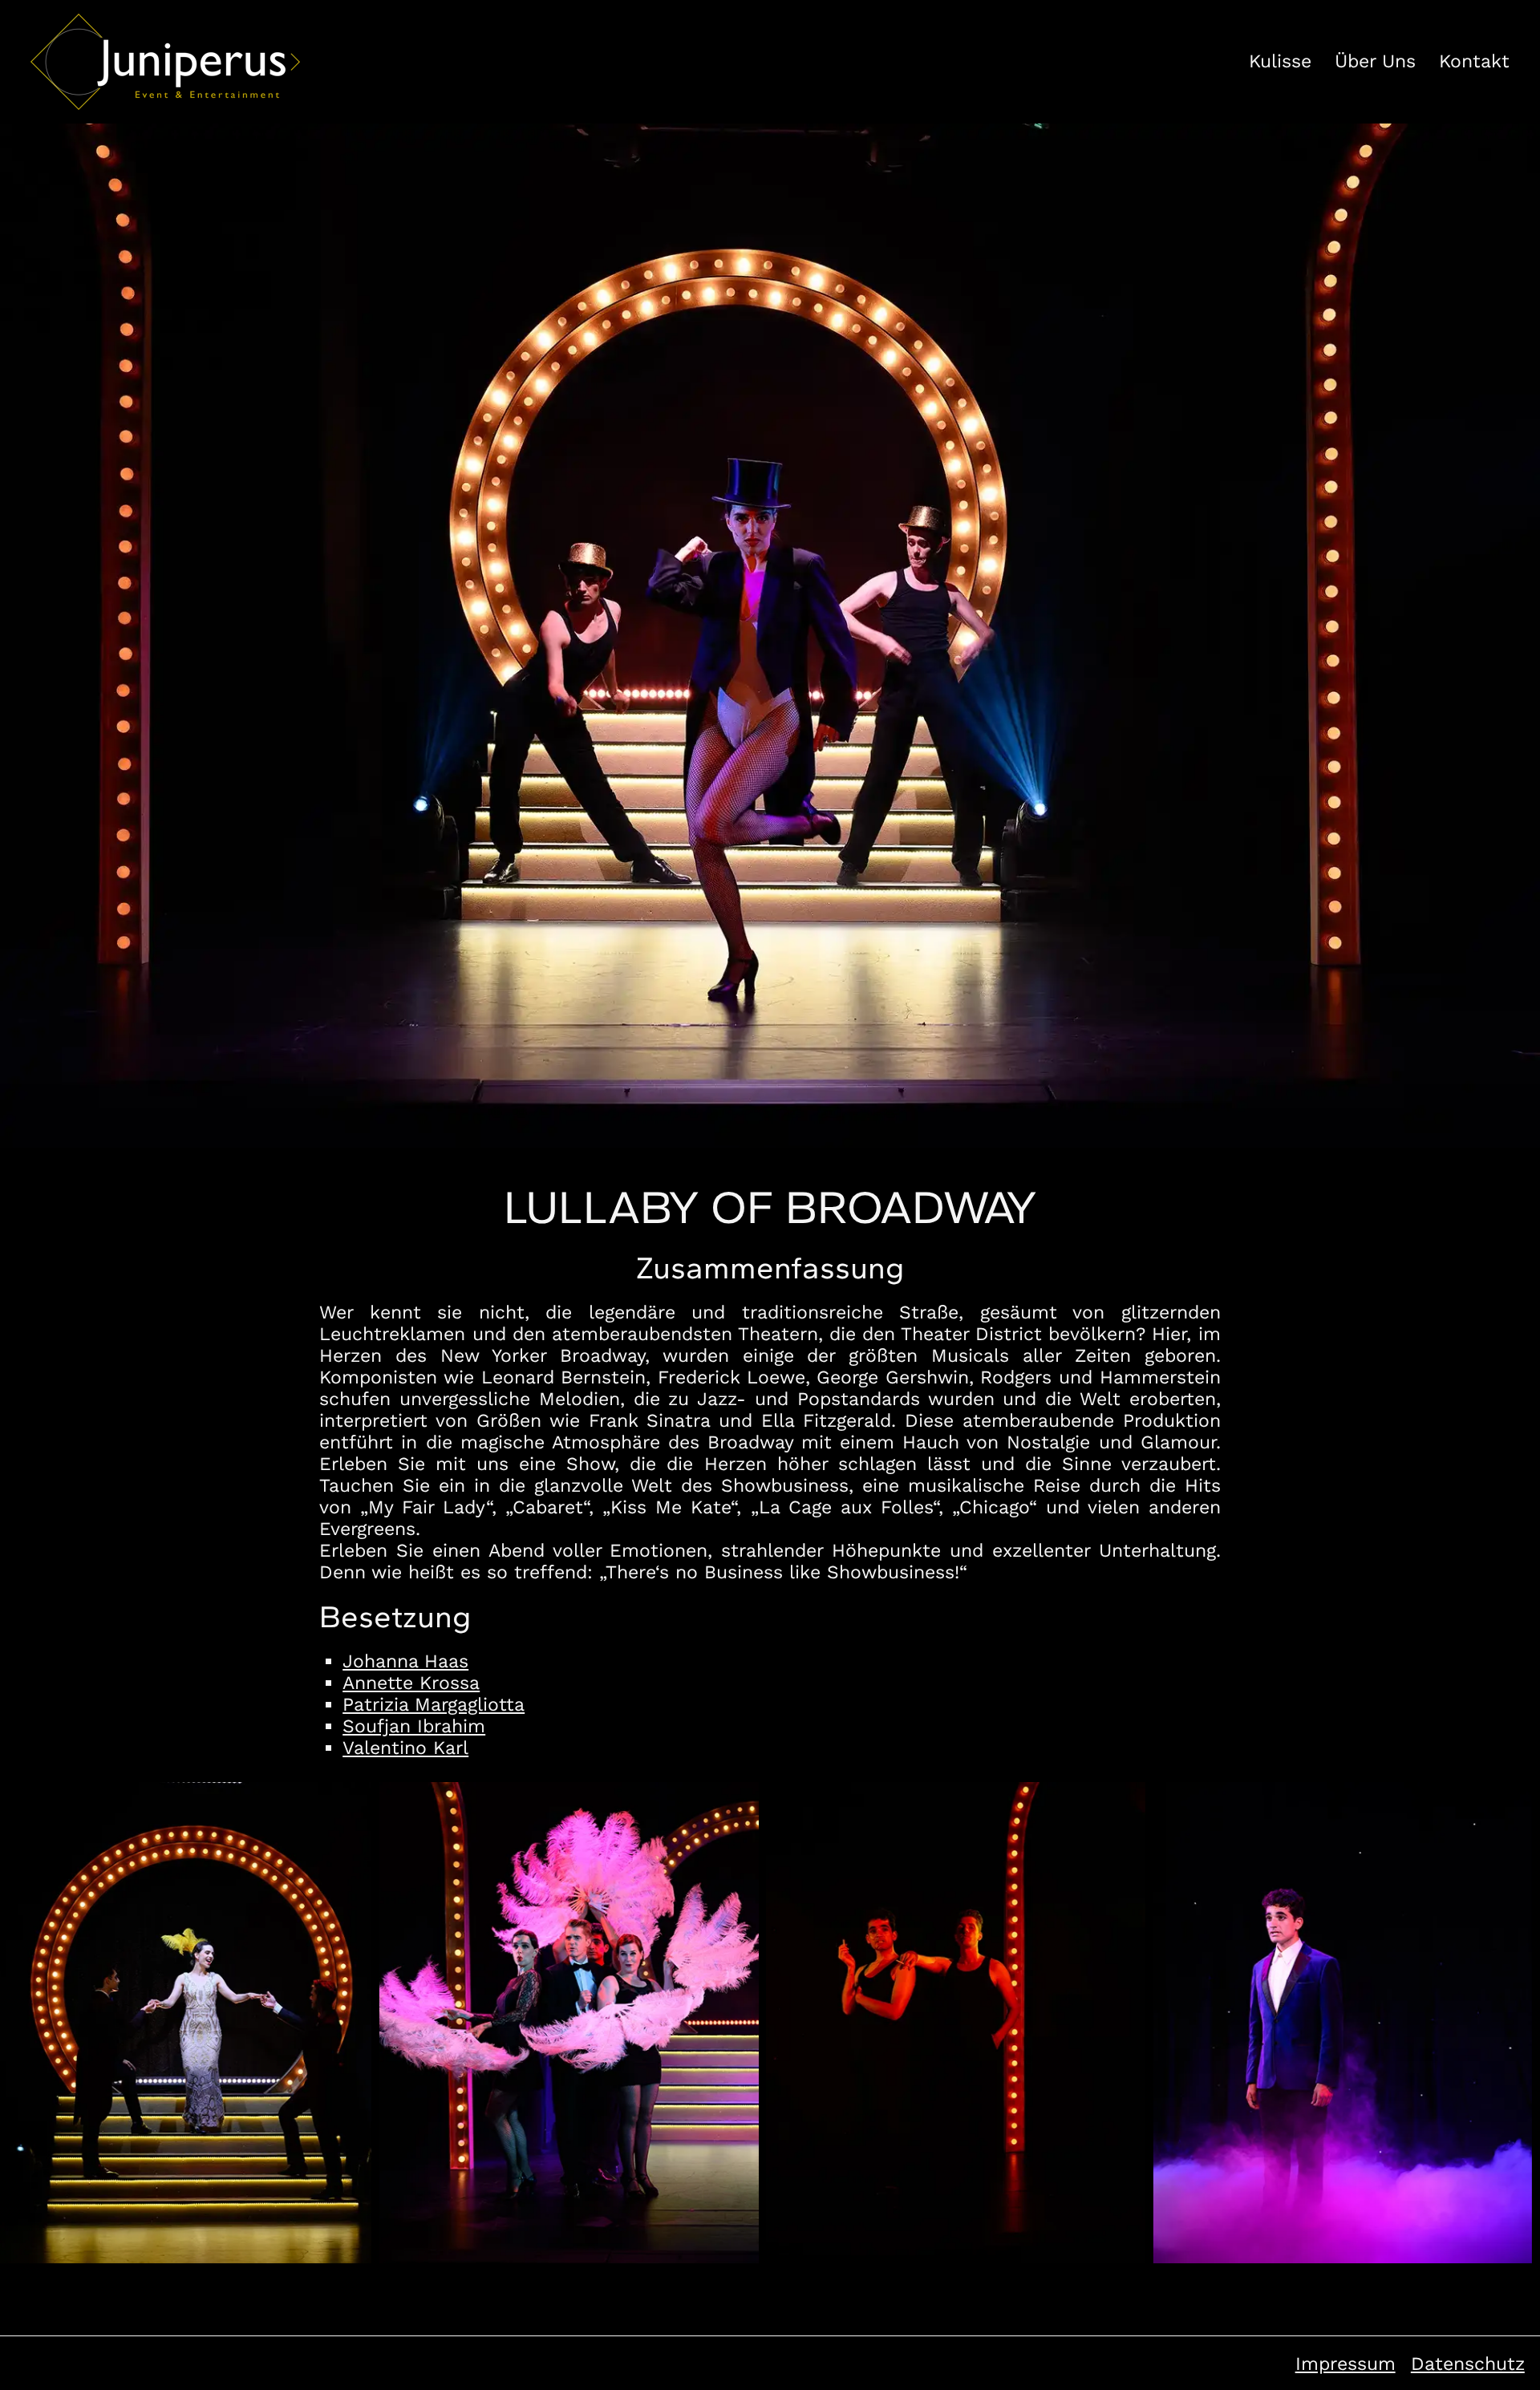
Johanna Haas (405, 1661)
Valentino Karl (405, 1748)
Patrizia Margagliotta (434, 1705)
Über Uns (1375, 61)
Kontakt (1474, 61)
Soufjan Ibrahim (414, 1726)
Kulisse (1280, 61)
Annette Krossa (411, 1683)
